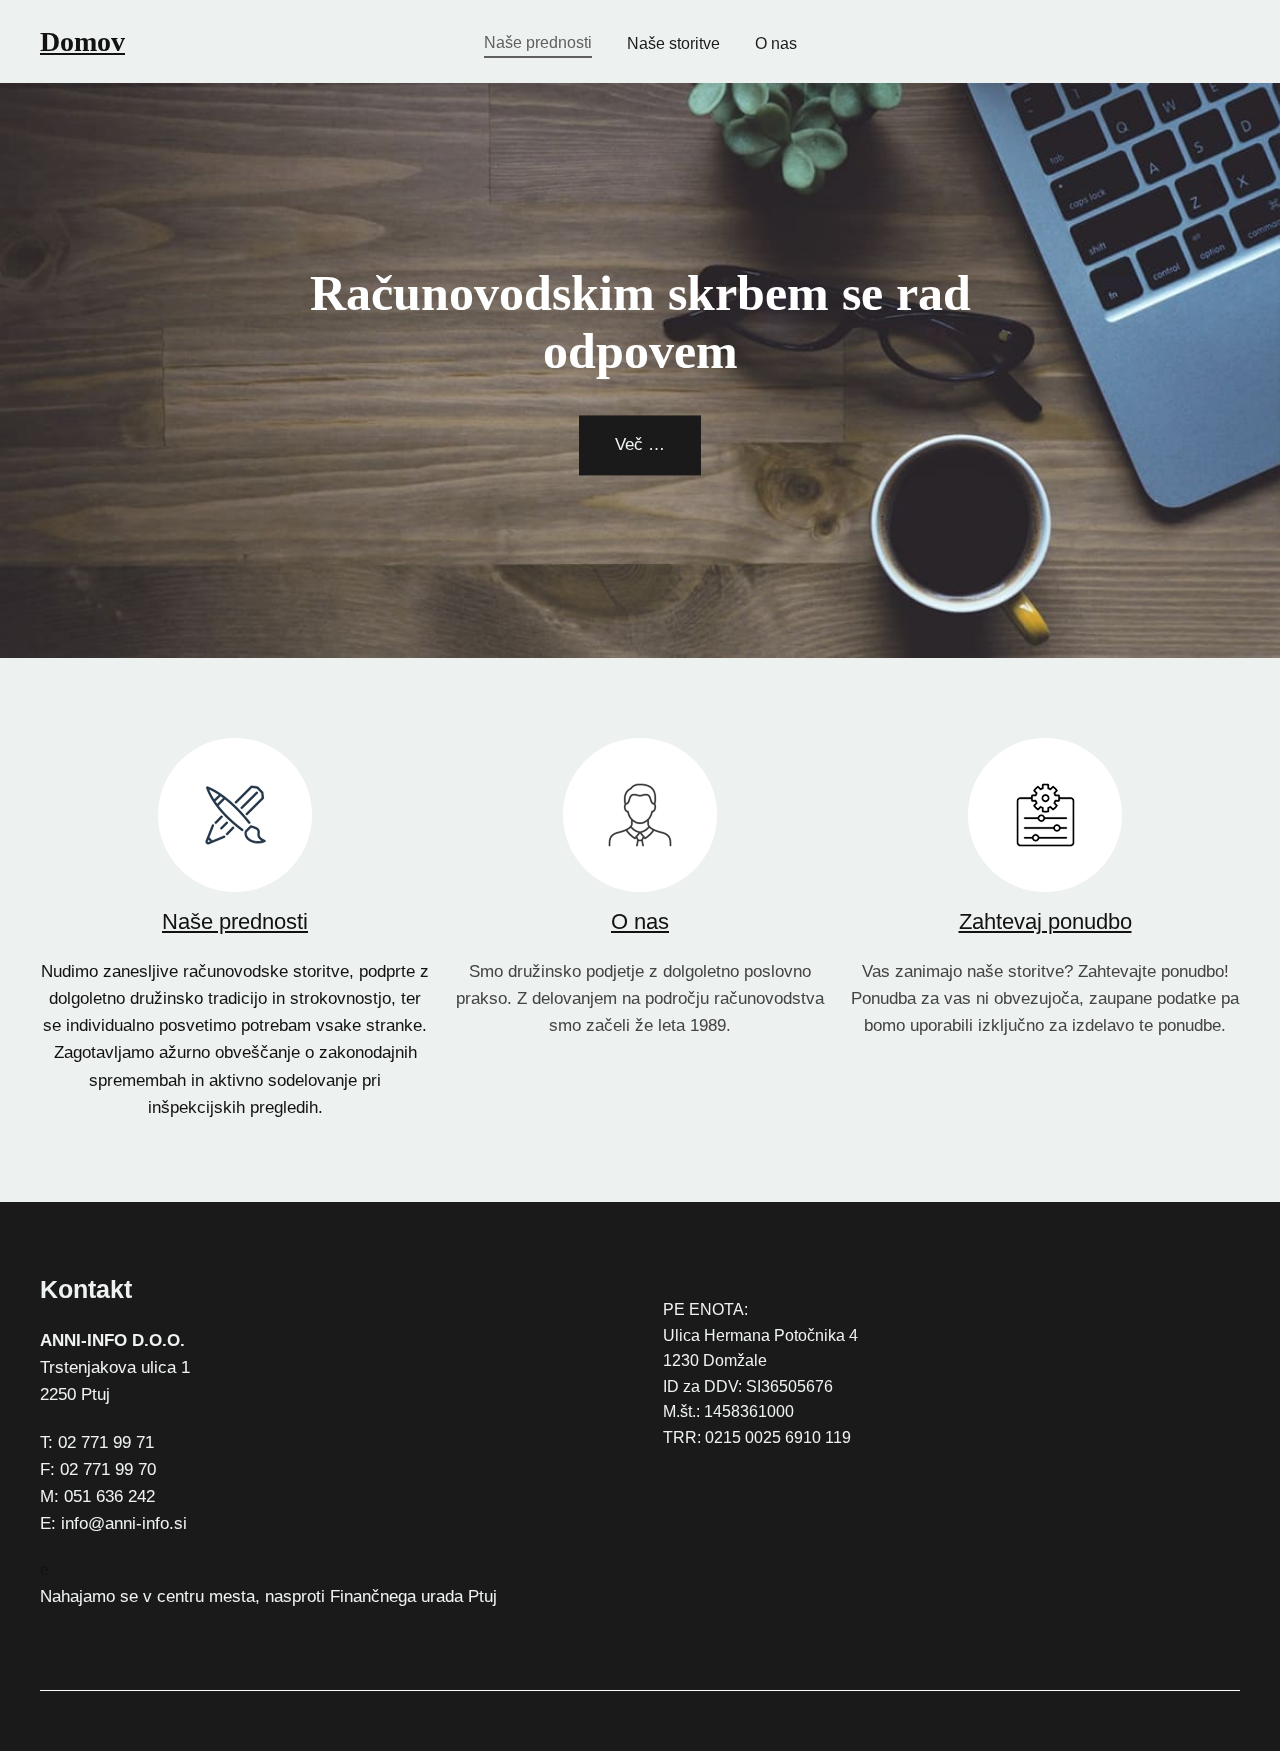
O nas (640, 921)
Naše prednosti (235, 921)
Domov (82, 41)
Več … (640, 445)
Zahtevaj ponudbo (1045, 921)
